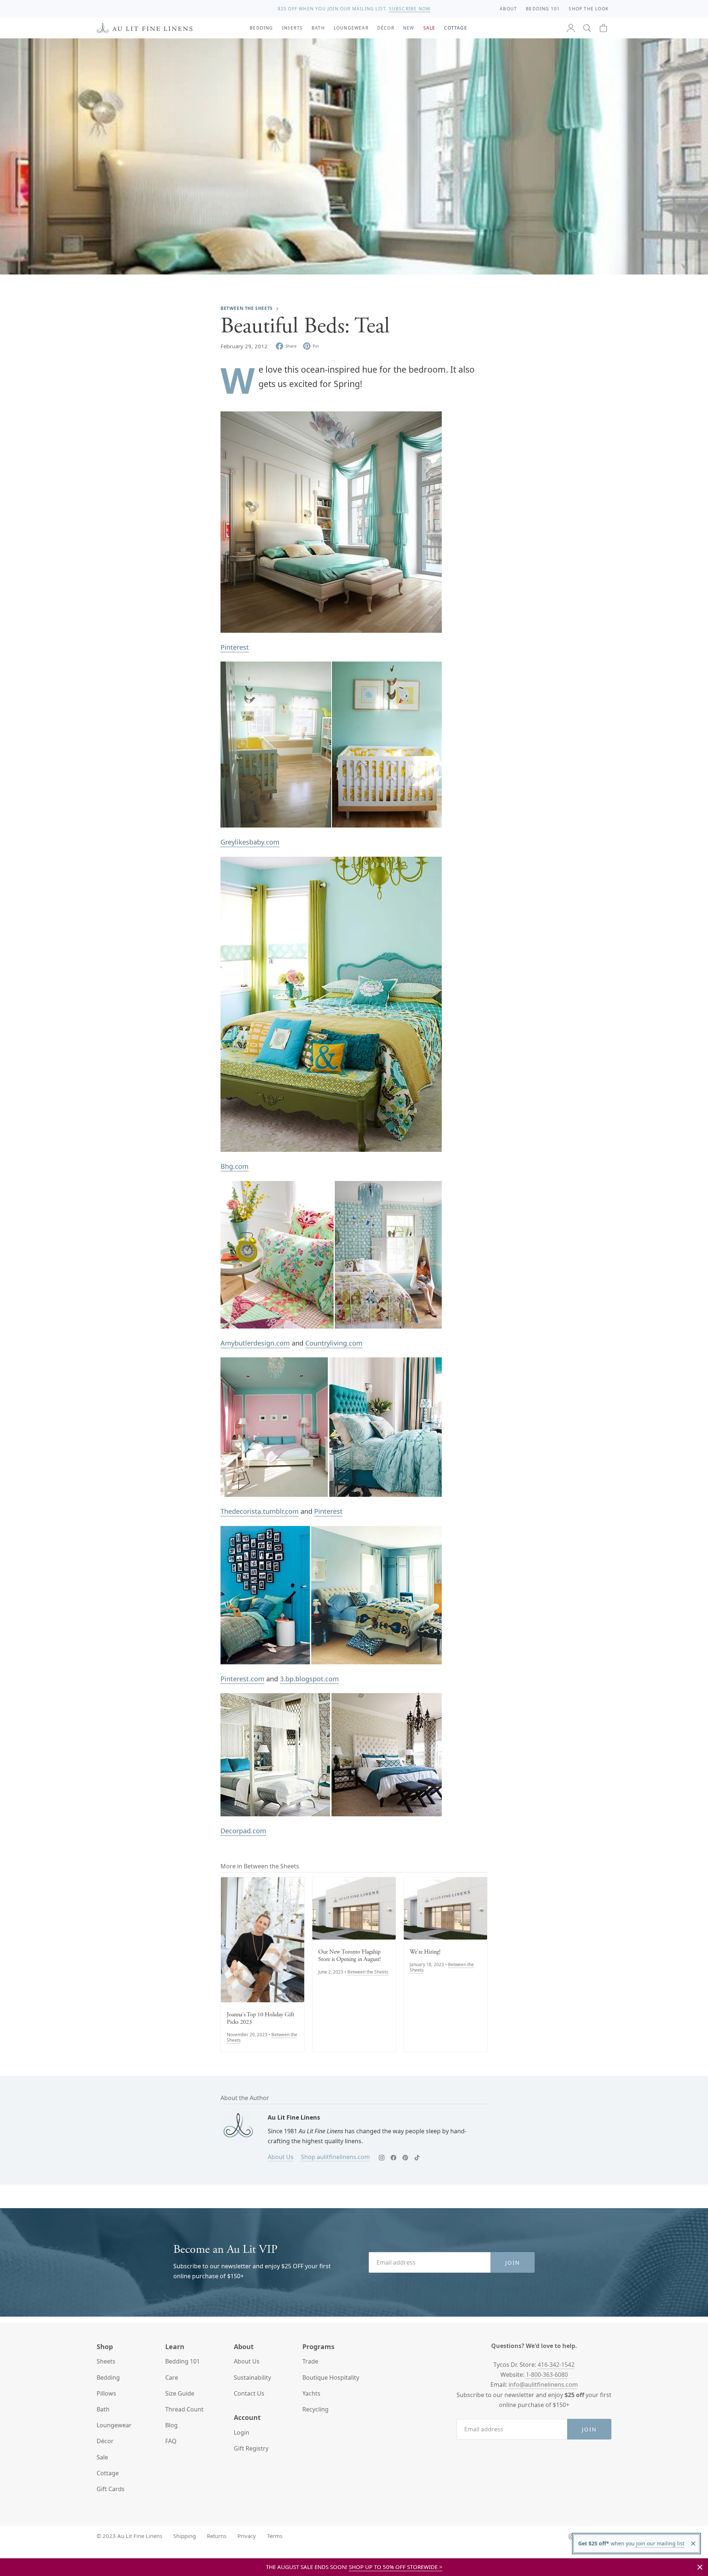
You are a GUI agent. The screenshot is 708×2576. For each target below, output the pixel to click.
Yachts (311, 2393)
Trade (310, 2361)
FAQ (171, 2441)
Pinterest (235, 647)
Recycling (315, 2409)
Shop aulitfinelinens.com (335, 2157)
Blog (171, 2425)
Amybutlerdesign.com (255, 1343)
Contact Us (249, 2393)
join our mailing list (660, 2543)
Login (242, 2432)
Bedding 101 (183, 2361)
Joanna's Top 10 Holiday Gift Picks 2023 (261, 2019)
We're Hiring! (425, 1952)
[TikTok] (417, 2158)
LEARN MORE (411, 9)
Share (291, 346)
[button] (587, 28)
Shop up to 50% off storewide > (396, 2567)
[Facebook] (393, 2158)
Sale (102, 2457)
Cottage (108, 2473)
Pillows (106, 2393)
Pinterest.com (242, 1679)
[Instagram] (382, 2158)
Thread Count (184, 2409)
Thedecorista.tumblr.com (260, 1511)
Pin (316, 346)
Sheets (106, 2361)
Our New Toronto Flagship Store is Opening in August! (350, 1956)
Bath (103, 2409)
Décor (105, 2441)
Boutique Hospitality (331, 2378)
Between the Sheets (247, 308)
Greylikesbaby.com (250, 842)
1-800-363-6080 (547, 2375)
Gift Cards (111, 2489)
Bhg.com (235, 1166)
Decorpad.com (243, 1831)
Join (513, 2262)
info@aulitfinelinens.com (543, 2385)
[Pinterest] (405, 2158)
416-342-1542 (556, 2365)
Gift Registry (251, 2448)
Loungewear (114, 2425)
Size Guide (180, 2393)
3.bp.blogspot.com (309, 1679)
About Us (281, 2157)
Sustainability (252, 2378)
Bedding (108, 2378)
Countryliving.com (334, 1343)
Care (172, 2378)
